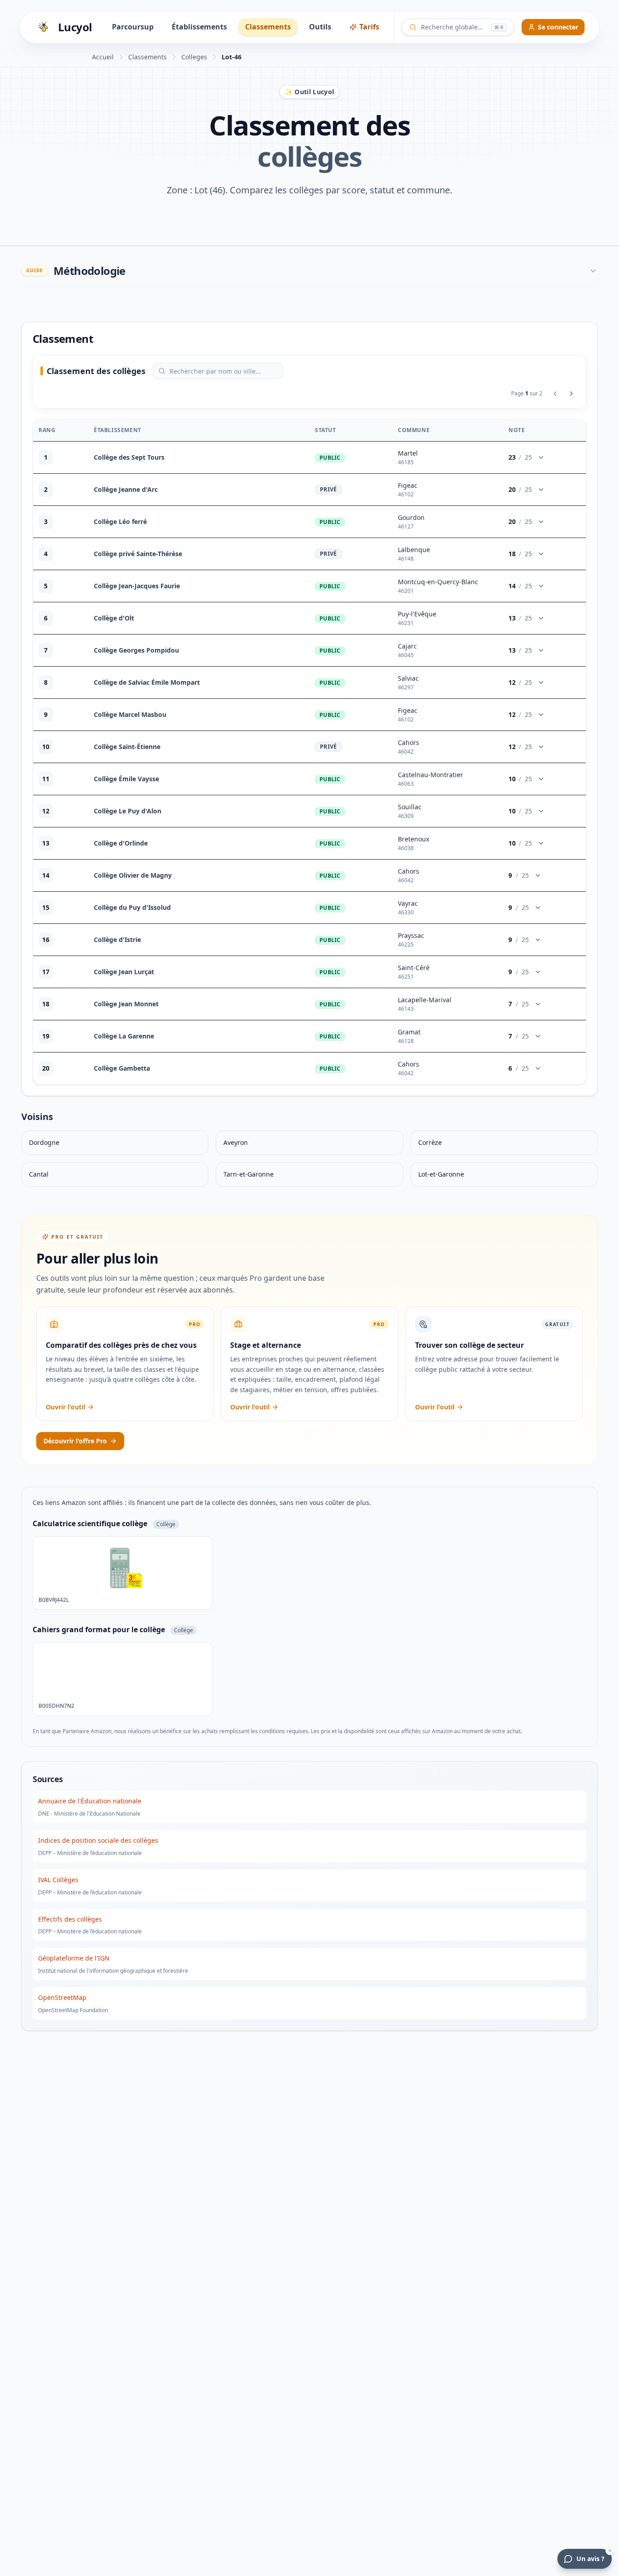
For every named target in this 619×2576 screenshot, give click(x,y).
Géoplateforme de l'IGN (74, 1958)
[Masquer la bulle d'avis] (610, 2551)
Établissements (199, 27)
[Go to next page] (571, 394)
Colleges (194, 57)
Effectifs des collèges (70, 1919)
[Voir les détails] (541, 457)
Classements (268, 27)
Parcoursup (133, 27)
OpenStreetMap (62, 1997)
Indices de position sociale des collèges (98, 1840)
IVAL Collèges (58, 1880)
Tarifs (369, 27)
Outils (320, 27)
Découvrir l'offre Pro (75, 1441)
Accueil (103, 57)
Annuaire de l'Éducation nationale (90, 1801)
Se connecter (558, 27)
